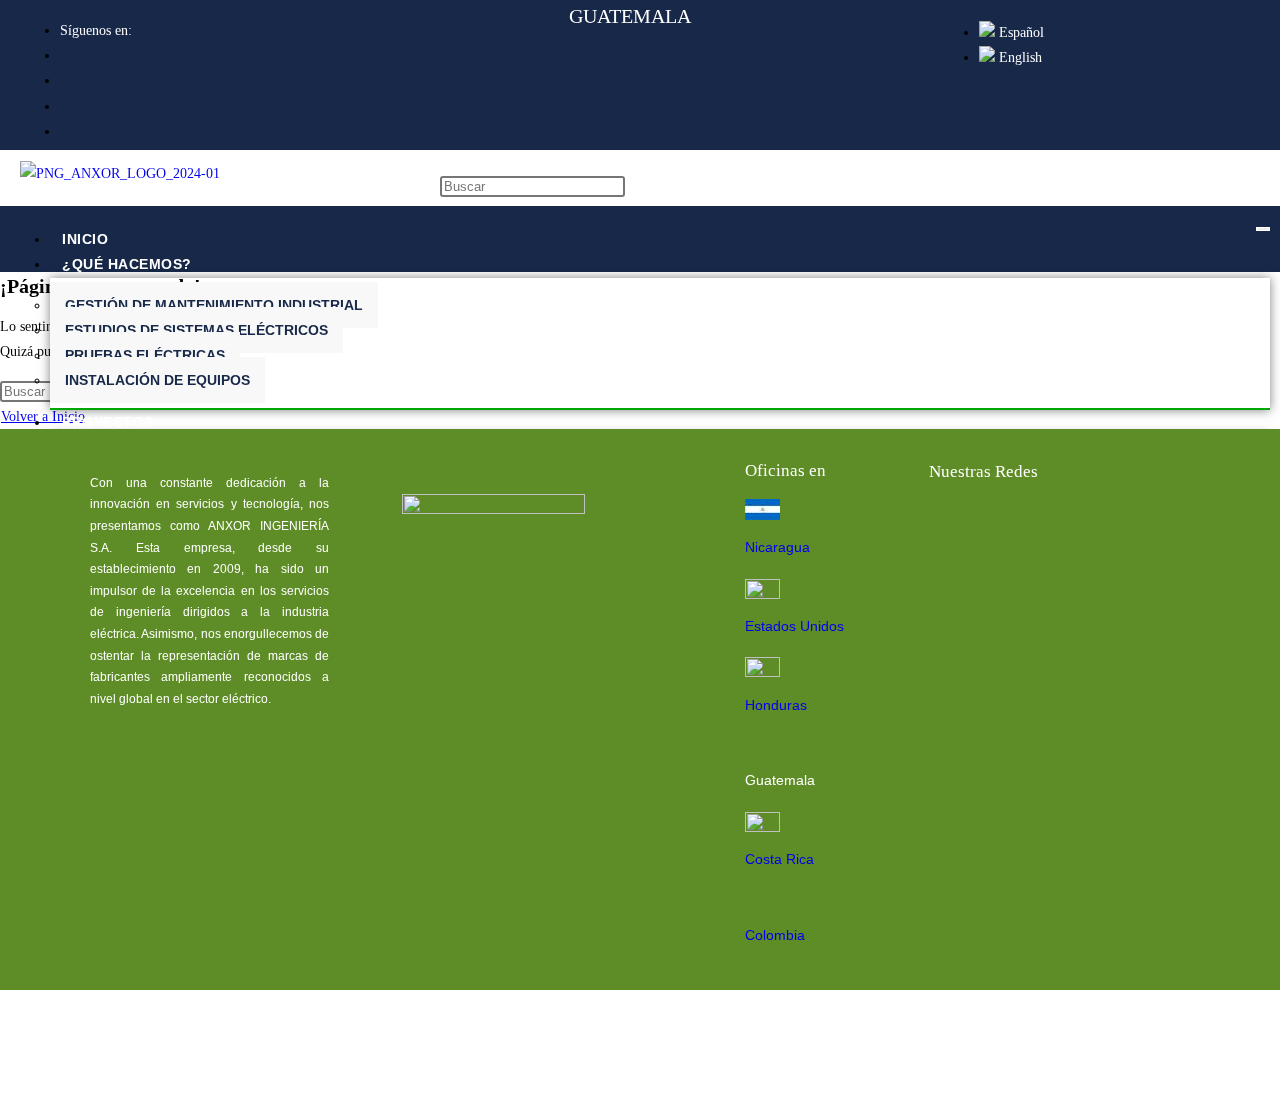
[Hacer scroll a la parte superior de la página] (5, 1075)
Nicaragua (777, 547)
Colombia (775, 935)
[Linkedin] (1015, 525)
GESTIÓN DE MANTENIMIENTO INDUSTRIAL (214, 305)
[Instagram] (1143, 525)
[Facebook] (951, 525)
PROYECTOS (108, 422)
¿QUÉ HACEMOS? (127, 264)
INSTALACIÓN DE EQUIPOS (157, 380)
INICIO (85, 239)
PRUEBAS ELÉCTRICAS (145, 355)
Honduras (776, 705)
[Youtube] (1079, 525)
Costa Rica (779, 859)
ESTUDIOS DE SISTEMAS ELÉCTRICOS (196, 330)
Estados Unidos (794, 626)
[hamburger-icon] (1263, 229)
